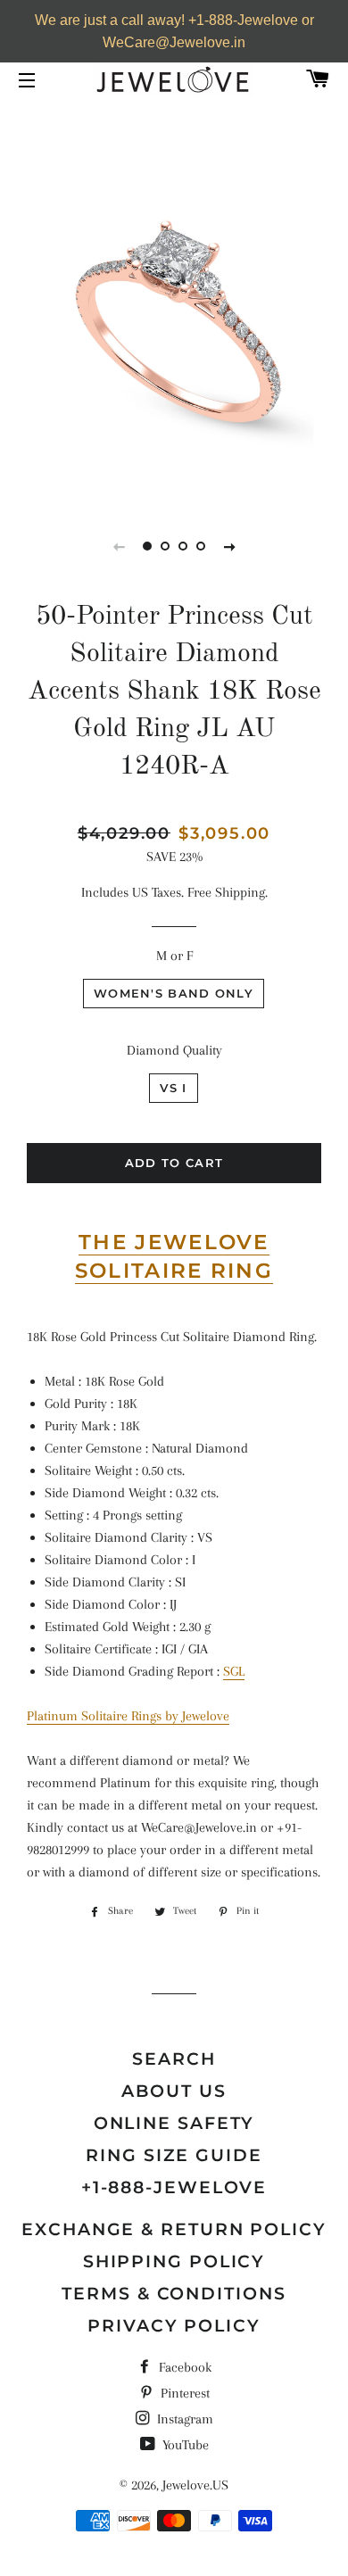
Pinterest (183, 2393)
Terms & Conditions (174, 2294)
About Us (174, 2091)
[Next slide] (229, 546)
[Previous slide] (119, 546)
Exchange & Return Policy (174, 2229)
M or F (174, 956)
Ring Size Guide (174, 2155)
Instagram (183, 2419)
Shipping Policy (174, 2261)
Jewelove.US (195, 2485)
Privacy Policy (174, 2326)
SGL (234, 1671)
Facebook (183, 2367)
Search (174, 2059)
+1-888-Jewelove (174, 2187)
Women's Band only (174, 993)
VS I (173, 1088)
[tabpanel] (174, 330)
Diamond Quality (174, 1050)
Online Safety (174, 2123)
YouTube (184, 2445)
